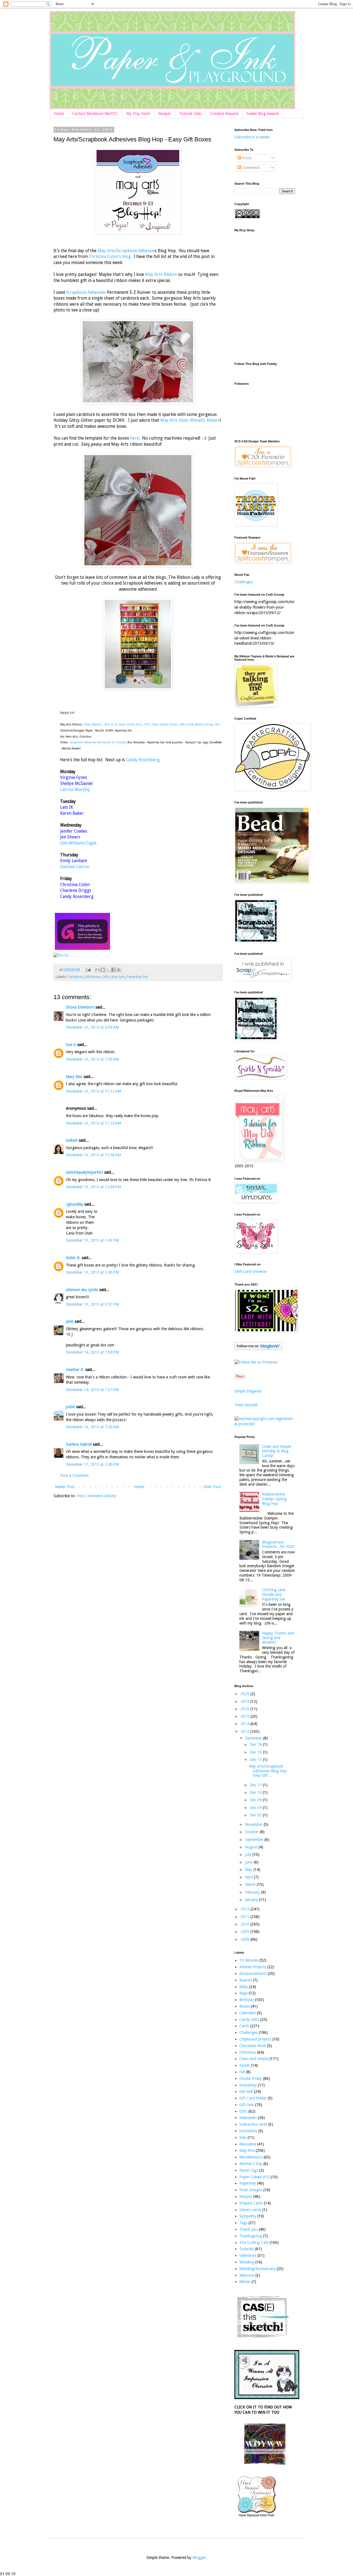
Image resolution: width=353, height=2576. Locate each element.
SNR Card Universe (250, 1271)
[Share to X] (108, 970)
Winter (245, 2282)
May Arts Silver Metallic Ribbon (190, 420)
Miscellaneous (251, 2157)
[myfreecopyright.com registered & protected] (265, 1424)
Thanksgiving (251, 2236)
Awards (246, 1980)
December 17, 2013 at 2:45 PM (92, 1464)
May (249, 1870)
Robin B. (73, 1258)
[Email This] (98, 970)
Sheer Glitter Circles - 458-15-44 (173, 724)
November (254, 1824)
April (250, 1877)
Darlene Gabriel (79, 1444)
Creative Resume (224, 114)
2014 (245, 1724)
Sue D (71, 1045)
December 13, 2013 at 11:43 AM (93, 1155)
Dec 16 (256, 1752)
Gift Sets (247, 2105)
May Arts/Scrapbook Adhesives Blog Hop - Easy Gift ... (269, 1771)
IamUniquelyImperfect (85, 1172)
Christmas (75, 977)
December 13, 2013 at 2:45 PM (92, 1272)
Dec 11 (256, 1785)
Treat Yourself (246, 1405)
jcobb (70, 1407)
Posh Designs (251, 2190)
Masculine (248, 2144)
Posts (246, 158)
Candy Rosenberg (143, 760)
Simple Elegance (248, 1391)
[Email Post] (88, 970)
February (253, 1892)
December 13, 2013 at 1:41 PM (92, 1240)
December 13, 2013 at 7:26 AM (92, 1059)
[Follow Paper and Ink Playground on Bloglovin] (258, 1349)
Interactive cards (253, 2124)
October (252, 1832)
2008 (245, 1939)
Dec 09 (256, 1800)
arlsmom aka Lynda (82, 1290)
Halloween (248, 2118)
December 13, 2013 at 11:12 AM (93, 1091)
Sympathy (248, 2216)
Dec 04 (256, 1808)
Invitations (248, 2131)
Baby (244, 1987)
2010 (245, 1924)
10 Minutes (249, 1960)
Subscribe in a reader (252, 137)
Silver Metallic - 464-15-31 (101, 724)
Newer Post (65, 1487)
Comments (251, 168)
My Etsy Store (138, 114)
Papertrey (248, 2183)
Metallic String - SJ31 (208, 724)
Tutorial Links (191, 114)
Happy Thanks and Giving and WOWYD (278, 1638)
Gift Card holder (253, 2098)
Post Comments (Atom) (96, 1496)
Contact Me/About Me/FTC (95, 114)
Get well (246, 2091)
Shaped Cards (251, 2203)
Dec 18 (256, 1744)
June (249, 1862)
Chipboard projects (255, 2039)
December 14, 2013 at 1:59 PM (92, 1352)
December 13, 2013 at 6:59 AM (92, 1027)
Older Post (212, 1487)
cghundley (75, 1204)
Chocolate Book (253, 2046)
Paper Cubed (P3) (255, 2177)
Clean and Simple (254, 2059)
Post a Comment (74, 1475)
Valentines (248, 2255)
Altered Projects (253, 1967)
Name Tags (249, 2170)
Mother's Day (251, 2164)
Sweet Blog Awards (263, 114)
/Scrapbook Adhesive (135, 251)
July (249, 1854)
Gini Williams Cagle (78, 843)
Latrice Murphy (75, 790)
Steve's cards (250, 2210)
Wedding (247, 2262)
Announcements (253, 1973)
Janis (70, 1321)
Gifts (106, 977)
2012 (245, 1909)
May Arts (106, 251)
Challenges (244, 582)
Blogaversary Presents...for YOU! (278, 1544)
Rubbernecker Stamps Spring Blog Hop (274, 1499)
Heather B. (75, 1370)
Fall (242, 2072)
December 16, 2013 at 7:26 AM (92, 1427)
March (251, 1884)
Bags (244, 1993)
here (135, 438)
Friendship (248, 2085)
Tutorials (247, 2249)
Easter (245, 2065)
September (255, 1840)
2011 (245, 1917)
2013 (245, 1731)
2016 (245, 1709)
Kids (243, 2137)
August (252, 1847)
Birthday (247, 2000)
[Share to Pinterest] (119, 970)
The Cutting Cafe (254, 2242)
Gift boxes (93, 977)
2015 (245, 1716)
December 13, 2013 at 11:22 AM (93, 1123)
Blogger (199, 2558)
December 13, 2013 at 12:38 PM (93, 1187)
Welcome (247, 2275)
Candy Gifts (249, 2020)
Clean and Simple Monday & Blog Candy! (276, 1451)
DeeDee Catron (75, 867)
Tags (243, 2223)
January (252, 1900)
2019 (245, 1701)
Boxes (244, 2006)
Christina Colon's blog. (110, 257)
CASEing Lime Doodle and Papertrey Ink (274, 1594)
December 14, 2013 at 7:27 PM (92, 1390)
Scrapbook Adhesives (86, 292)
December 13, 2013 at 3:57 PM (92, 1304)
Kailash (72, 1140)
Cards (244, 2026)
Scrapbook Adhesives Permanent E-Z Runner (98, 742)
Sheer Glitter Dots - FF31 (135, 724)
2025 (245, 1694)
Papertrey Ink (137, 977)
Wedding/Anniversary (257, 2269)
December (254, 1738)
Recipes (165, 114)
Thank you (248, 2229)
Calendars (248, 2013)
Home (59, 114)
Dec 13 (256, 1760)
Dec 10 (256, 1792)
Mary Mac (74, 1077)
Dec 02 (256, 1815)
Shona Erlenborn (80, 1007)
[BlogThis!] (103, 970)
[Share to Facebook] (113, 970)
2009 (245, 1932)
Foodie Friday (251, 2078)
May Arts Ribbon (162, 275)
